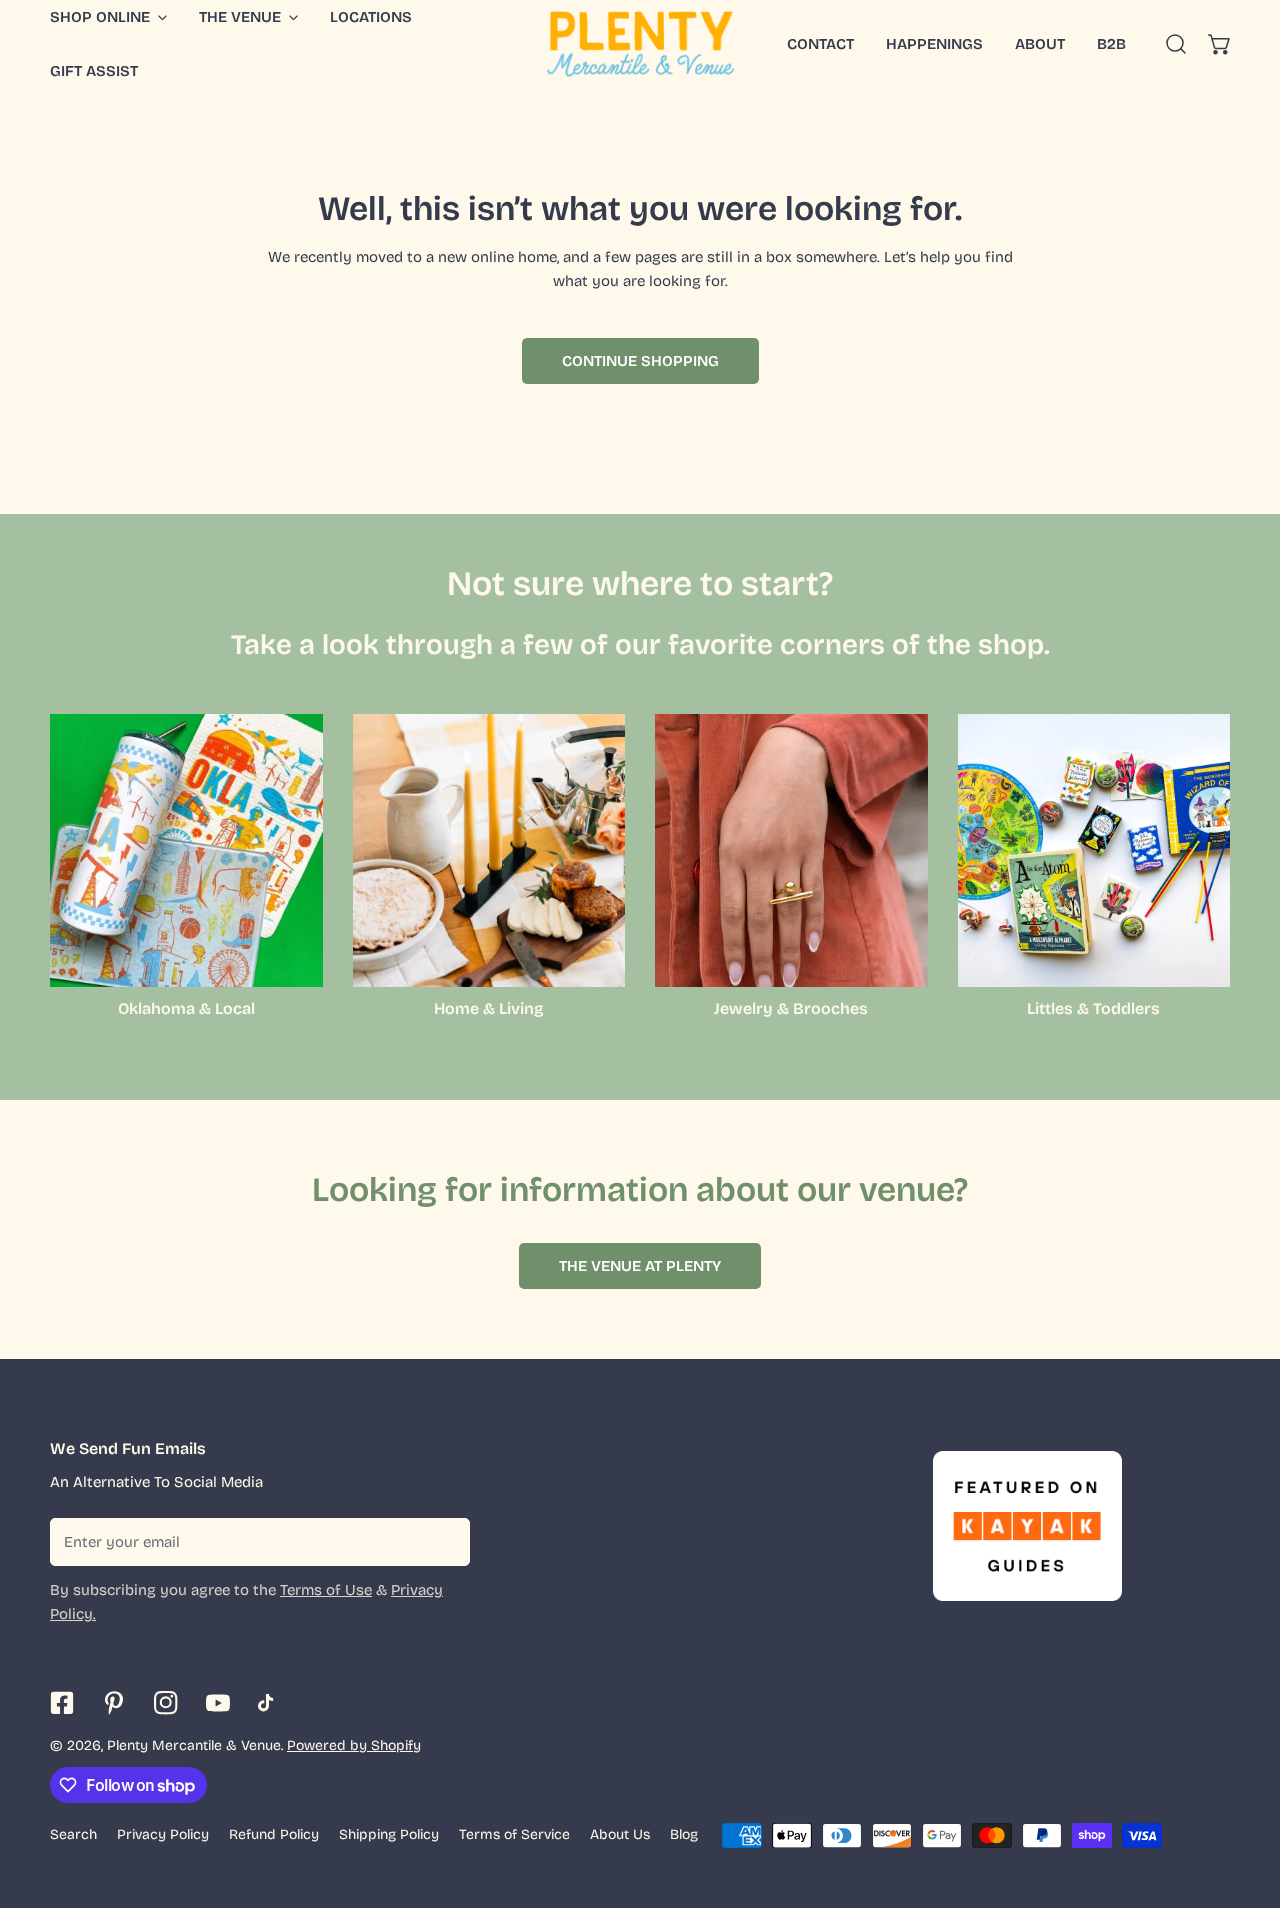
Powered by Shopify (354, 1745)
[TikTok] (270, 1703)
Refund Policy (274, 1834)
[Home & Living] (489, 850)
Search (73, 1834)
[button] (1220, 44)
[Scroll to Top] (1244, 1802)
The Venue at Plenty (640, 1266)
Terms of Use (326, 1590)
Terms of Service (514, 1834)
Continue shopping (640, 361)
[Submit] (444, 1541)
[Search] (1176, 44)
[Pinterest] (114, 1703)
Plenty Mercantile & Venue (194, 1745)
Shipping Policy (389, 1834)
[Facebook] (62, 1703)
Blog (684, 1834)
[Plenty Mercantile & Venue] (640, 44)
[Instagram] (166, 1703)
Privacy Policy (163, 1834)
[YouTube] (218, 1703)
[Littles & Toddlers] (1094, 850)
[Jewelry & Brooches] (791, 850)
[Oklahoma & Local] (186, 850)
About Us (620, 1834)
